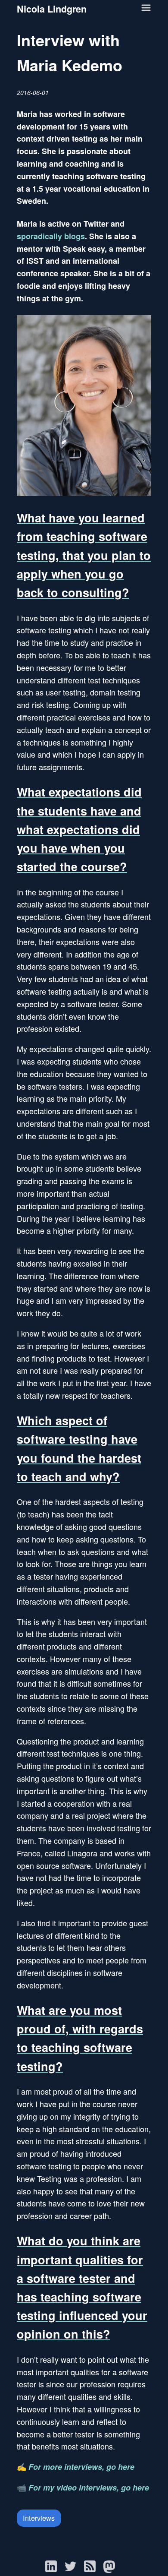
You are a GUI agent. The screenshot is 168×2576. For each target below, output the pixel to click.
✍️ (76, 2466)
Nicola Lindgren (52, 9)
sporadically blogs (51, 236)
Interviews (39, 2518)
